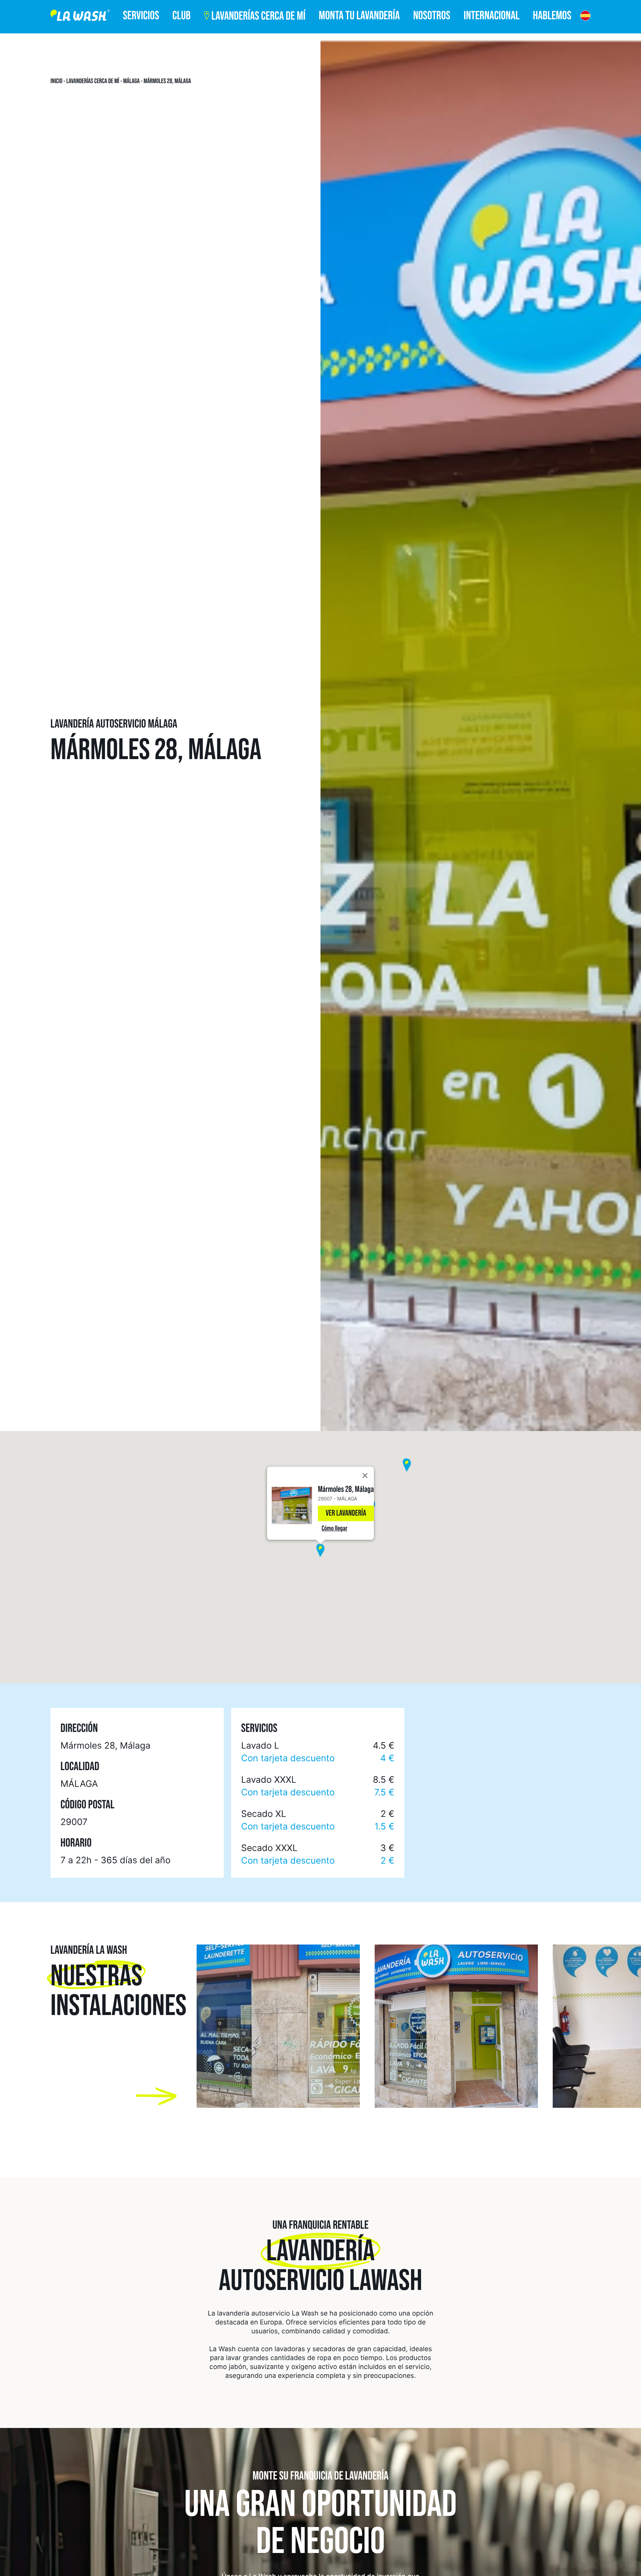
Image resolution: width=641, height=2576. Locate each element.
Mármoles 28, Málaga (167, 81)
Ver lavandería (346, 1513)
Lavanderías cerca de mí (93, 81)
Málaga (132, 81)
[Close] (365, 1476)
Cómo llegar (334, 1528)
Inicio (56, 81)
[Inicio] (80, 17)
